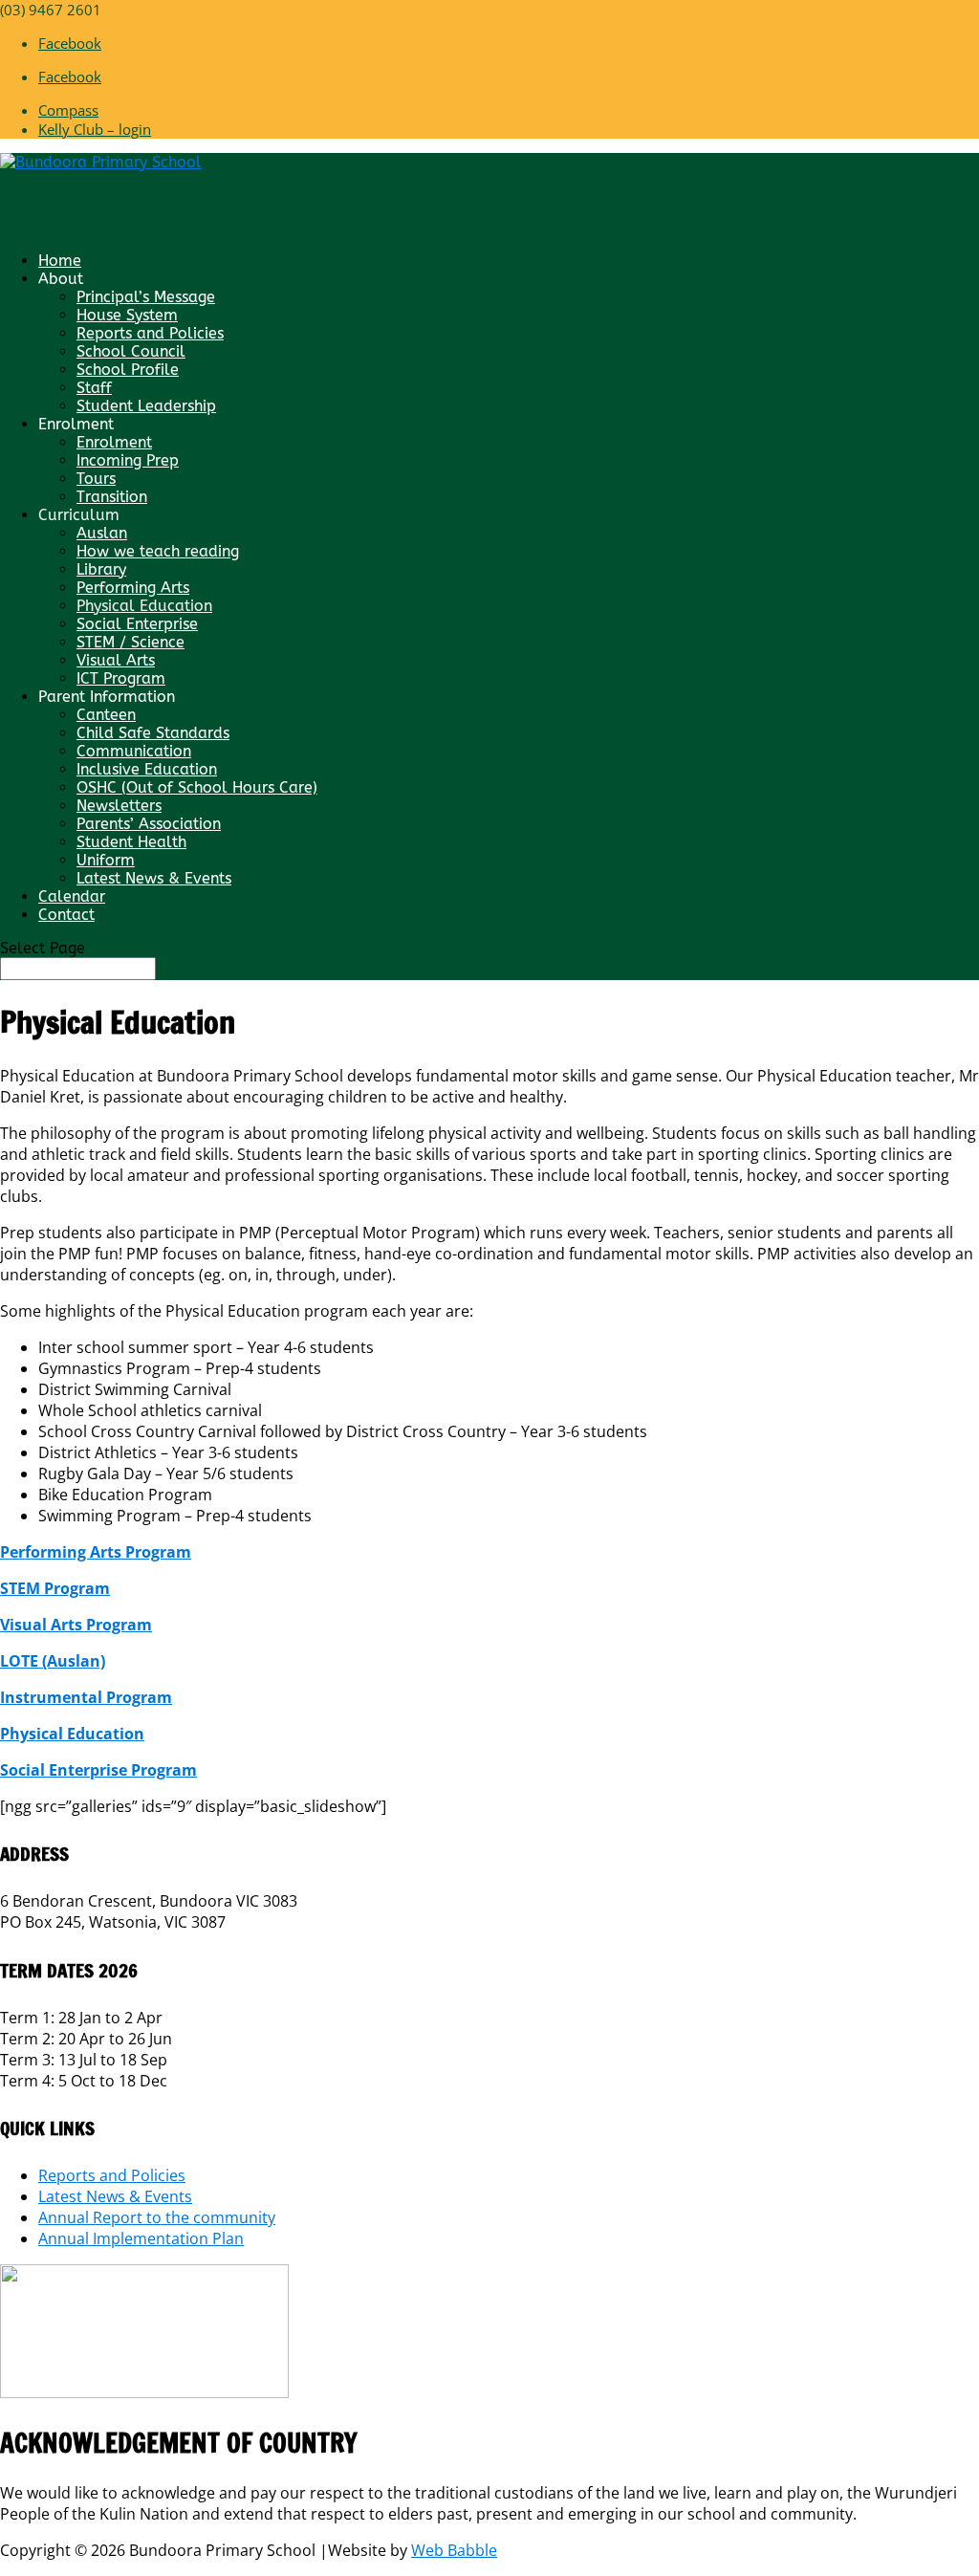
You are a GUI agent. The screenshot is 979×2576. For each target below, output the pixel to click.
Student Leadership (146, 406)
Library (101, 569)
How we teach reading (158, 551)
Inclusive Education (147, 769)
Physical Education (144, 606)
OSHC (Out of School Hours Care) (197, 787)
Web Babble (454, 2550)
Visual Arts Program (76, 1625)
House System (127, 315)
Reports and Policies (150, 333)
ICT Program (121, 678)
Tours (96, 479)
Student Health (131, 842)
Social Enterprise (137, 624)
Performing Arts (133, 588)
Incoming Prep (128, 460)
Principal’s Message (146, 297)
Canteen (106, 715)
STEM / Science (131, 642)
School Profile (128, 370)
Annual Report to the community (157, 2217)
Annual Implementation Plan (141, 2238)
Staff (94, 388)
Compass (68, 110)
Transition (112, 497)
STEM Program (55, 1588)
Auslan (102, 533)
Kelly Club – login (95, 129)
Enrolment (114, 442)
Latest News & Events (154, 878)
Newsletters (119, 806)
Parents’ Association (149, 824)
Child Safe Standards (153, 733)
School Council (131, 351)
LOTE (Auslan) (53, 1661)
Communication (134, 751)
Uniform (106, 860)
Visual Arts (116, 660)
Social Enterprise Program (98, 1770)
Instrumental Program (86, 1697)
